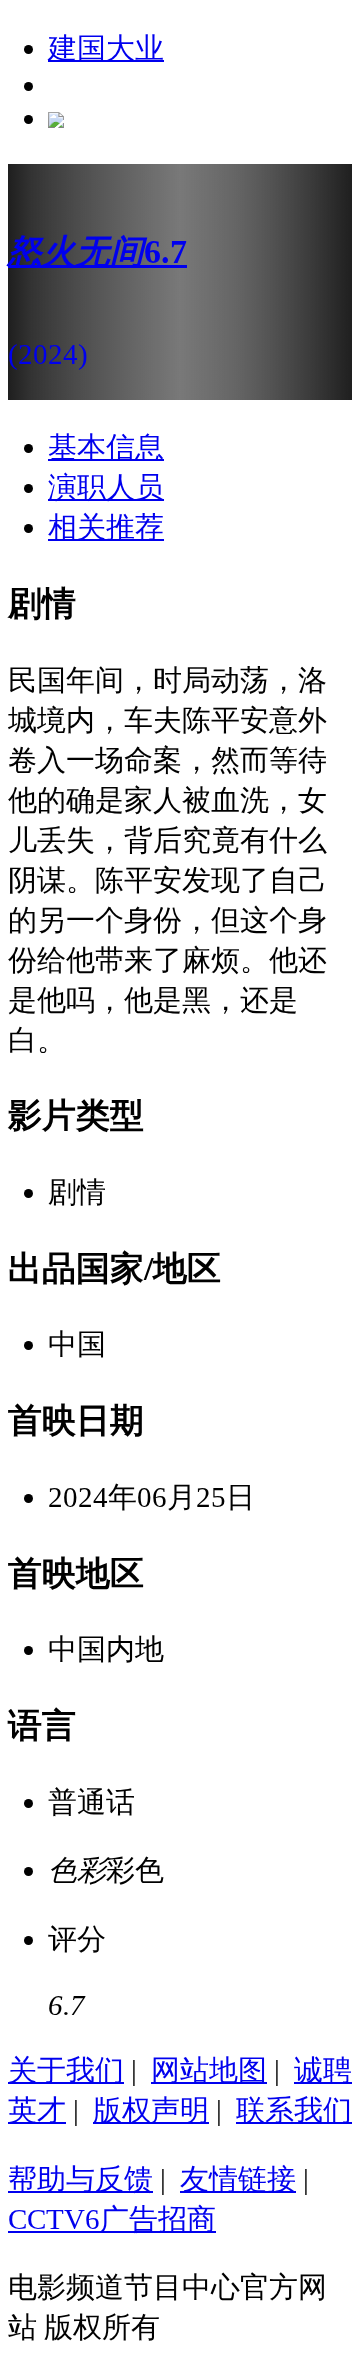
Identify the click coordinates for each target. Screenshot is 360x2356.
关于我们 (66, 2070)
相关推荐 (106, 527)
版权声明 (151, 2110)
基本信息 (106, 447)
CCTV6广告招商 (112, 2219)
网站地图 (209, 2070)
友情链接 (238, 2179)
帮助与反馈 (80, 2179)
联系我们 (294, 2110)
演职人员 (106, 487)
